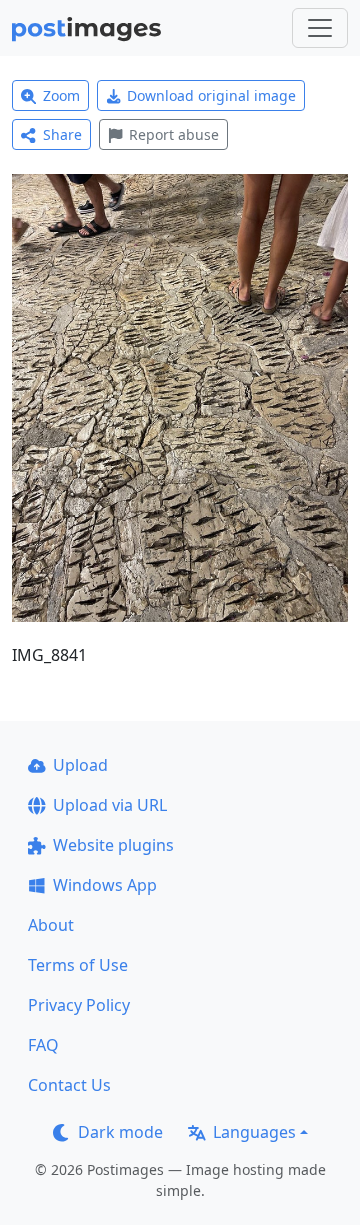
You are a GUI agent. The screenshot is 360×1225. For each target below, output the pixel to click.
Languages (254, 1132)
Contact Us (69, 1085)
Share (62, 134)
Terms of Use (78, 965)
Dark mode (120, 1132)
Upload (80, 765)
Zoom (61, 95)
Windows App (105, 885)
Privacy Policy (79, 1005)
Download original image (211, 95)
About (51, 925)
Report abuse (174, 134)
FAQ (43, 1045)
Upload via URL (110, 805)
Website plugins (113, 845)
